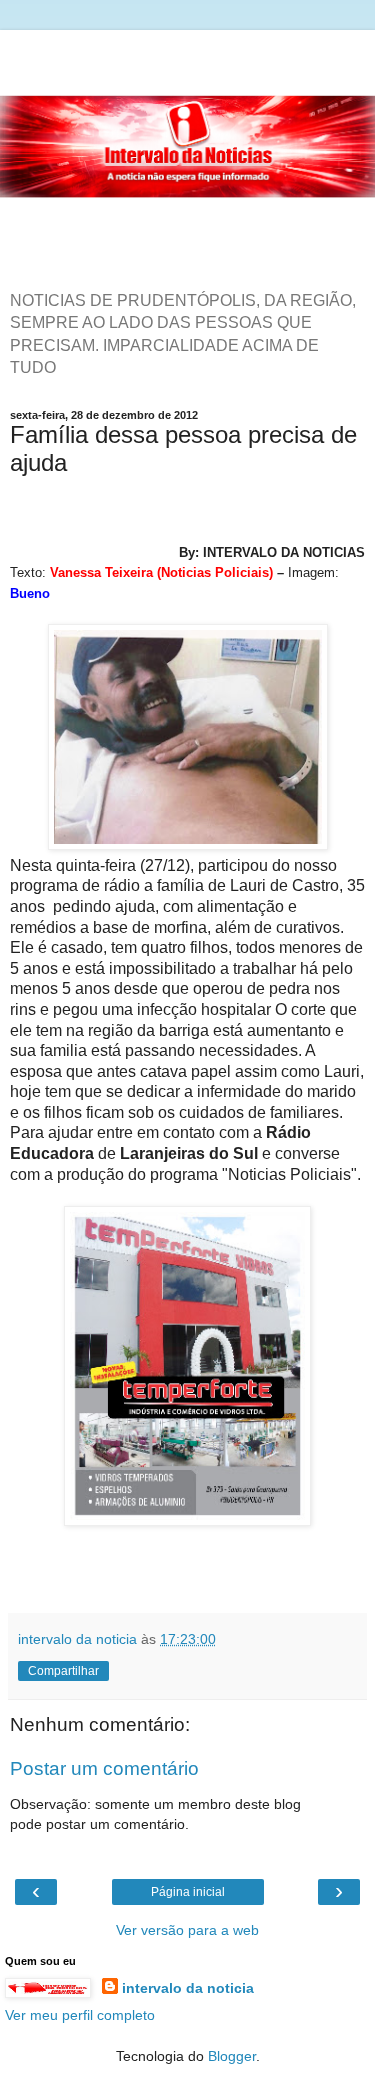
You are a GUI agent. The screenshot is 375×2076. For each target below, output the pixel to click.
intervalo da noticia (188, 1988)
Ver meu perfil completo (80, 2015)
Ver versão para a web (187, 1930)
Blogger (232, 2056)
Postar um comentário (104, 1768)
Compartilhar (63, 1671)
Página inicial (188, 1892)
